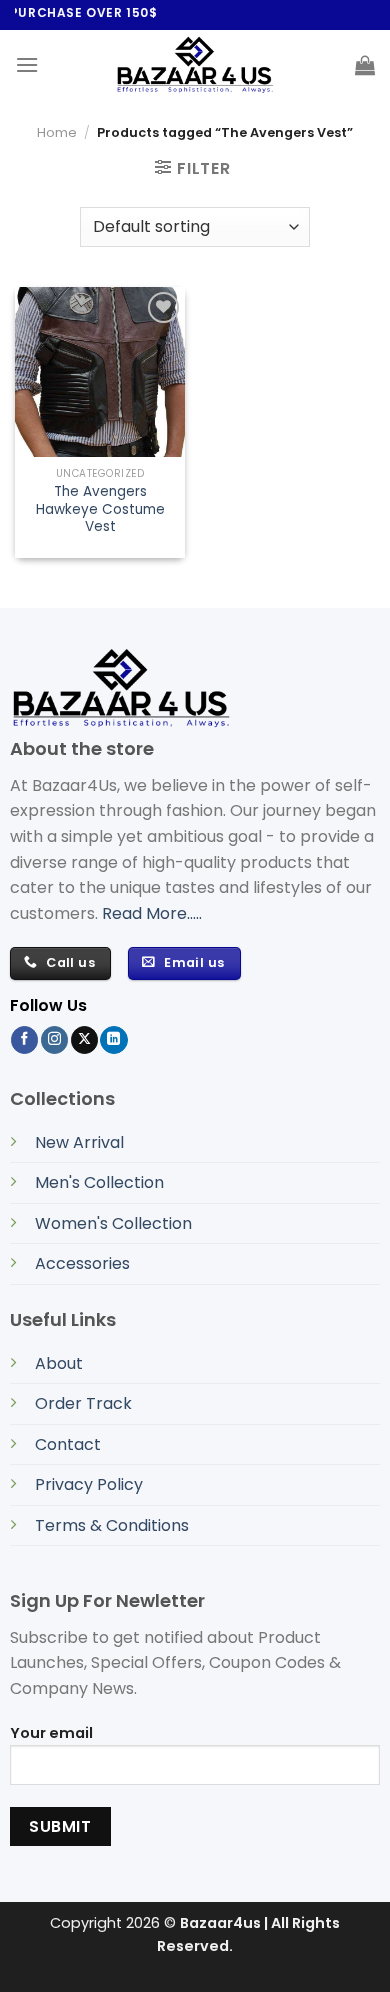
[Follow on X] (84, 1040)
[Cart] (365, 65)
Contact (68, 1444)
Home (57, 132)
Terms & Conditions (112, 1525)
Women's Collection (113, 1223)
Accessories (82, 1263)
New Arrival (79, 1142)
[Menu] (27, 64)
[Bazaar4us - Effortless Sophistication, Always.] (195, 65)
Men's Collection (99, 1182)
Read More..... (152, 913)
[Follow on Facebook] (24, 1040)
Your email (51, 1733)
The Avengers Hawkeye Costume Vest (100, 509)
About (59, 1363)
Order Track (83, 1403)
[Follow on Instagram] (54, 1040)
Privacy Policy (89, 1484)
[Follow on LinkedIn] (113, 1040)
